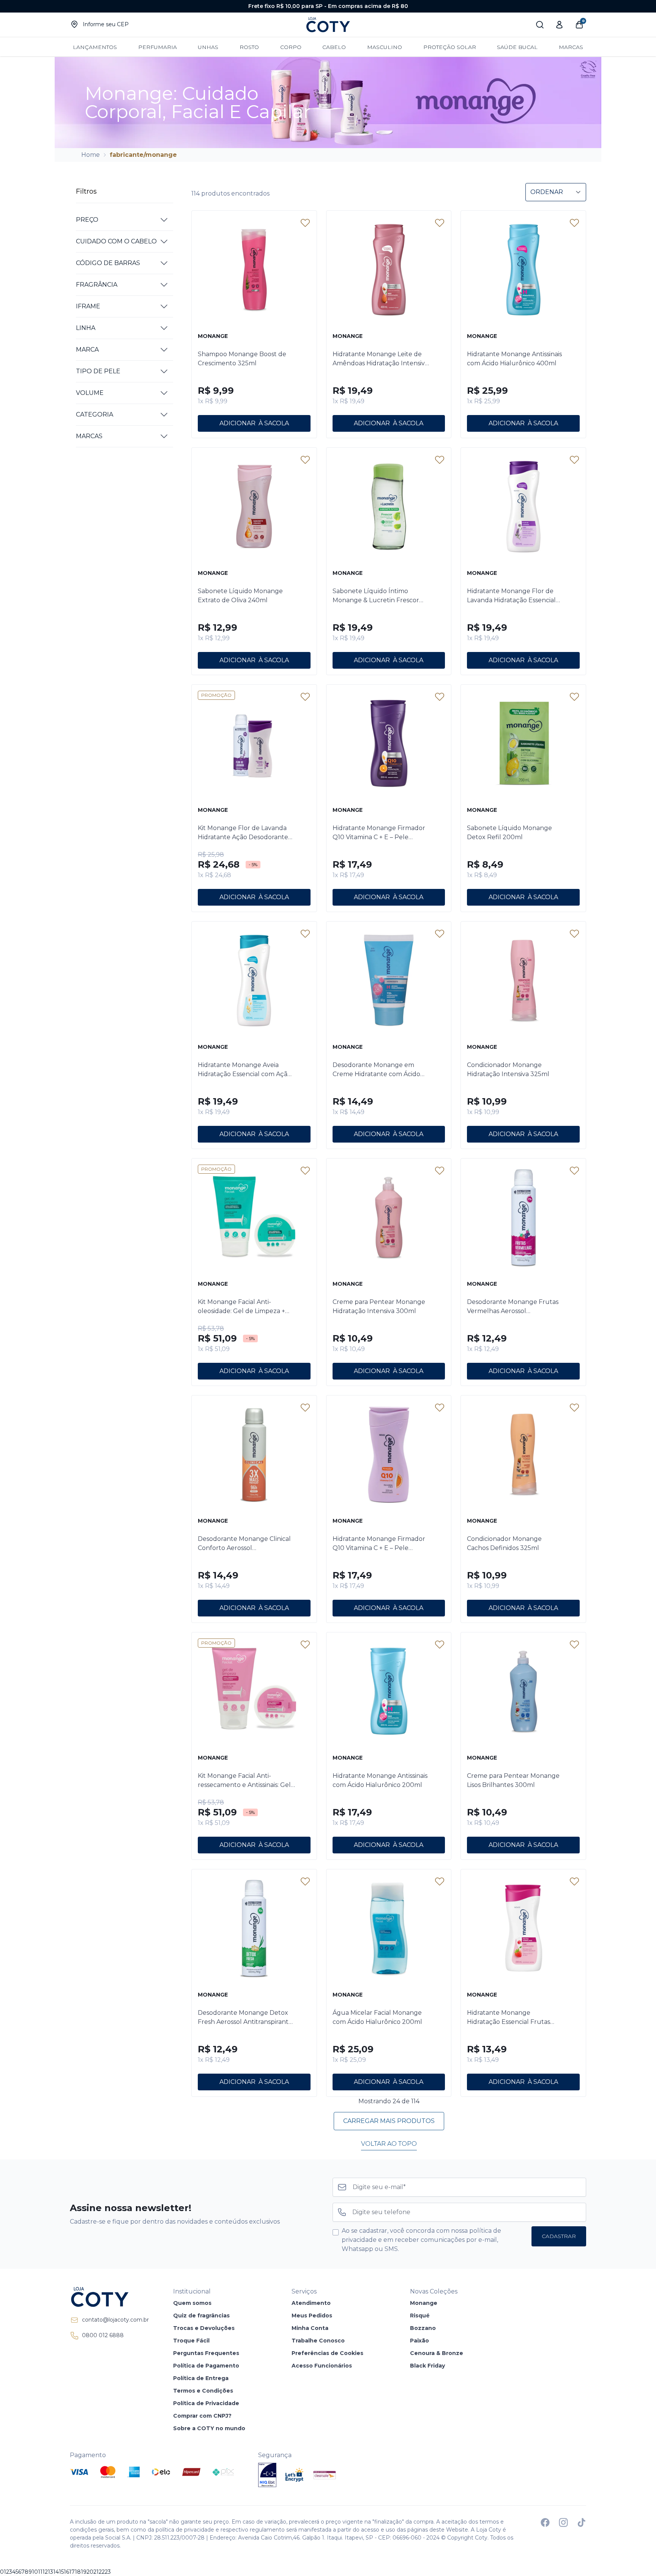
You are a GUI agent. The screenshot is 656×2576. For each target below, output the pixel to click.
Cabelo (334, 47)
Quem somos (192, 2303)
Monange (424, 2303)
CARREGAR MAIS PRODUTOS (389, 2121)
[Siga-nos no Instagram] (563, 2522)
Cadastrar (559, 2236)
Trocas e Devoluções (204, 2328)
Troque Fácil (191, 2341)
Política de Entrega (201, 2378)
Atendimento (311, 2303)
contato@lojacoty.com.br (115, 2320)
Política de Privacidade (206, 2403)
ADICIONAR (237, 423)
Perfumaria (158, 47)
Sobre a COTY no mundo (209, 2428)
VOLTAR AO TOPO (389, 2144)
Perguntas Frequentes (206, 2353)
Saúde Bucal (517, 47)
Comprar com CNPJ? (202, 2416)
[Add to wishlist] (305, 223)
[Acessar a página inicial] (109, 2297)
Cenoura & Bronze (437, 2353)
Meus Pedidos (312, 2316)
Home (91, 155)
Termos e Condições (203, 2391)
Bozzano (423, 2328)
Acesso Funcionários (322, 2366)
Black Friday (427, 2366)
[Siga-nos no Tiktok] (582, 2522)
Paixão (419, 2341)
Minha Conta (310, 2328)
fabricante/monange (143, 155)
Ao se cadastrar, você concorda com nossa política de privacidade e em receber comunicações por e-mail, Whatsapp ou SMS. (421, 2240)
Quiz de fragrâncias (201, 2316)
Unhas (208, 47)
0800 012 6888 (103, 2335)
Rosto (249, 47)
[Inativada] (267, 2475)
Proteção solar (450, 47)
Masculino (385, 47)
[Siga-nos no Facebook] (545, 2522)
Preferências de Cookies (327, 2353)
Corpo (291, 47)
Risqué (420, 2316)
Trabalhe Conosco (318, 2341)
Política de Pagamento (206, 2366)
